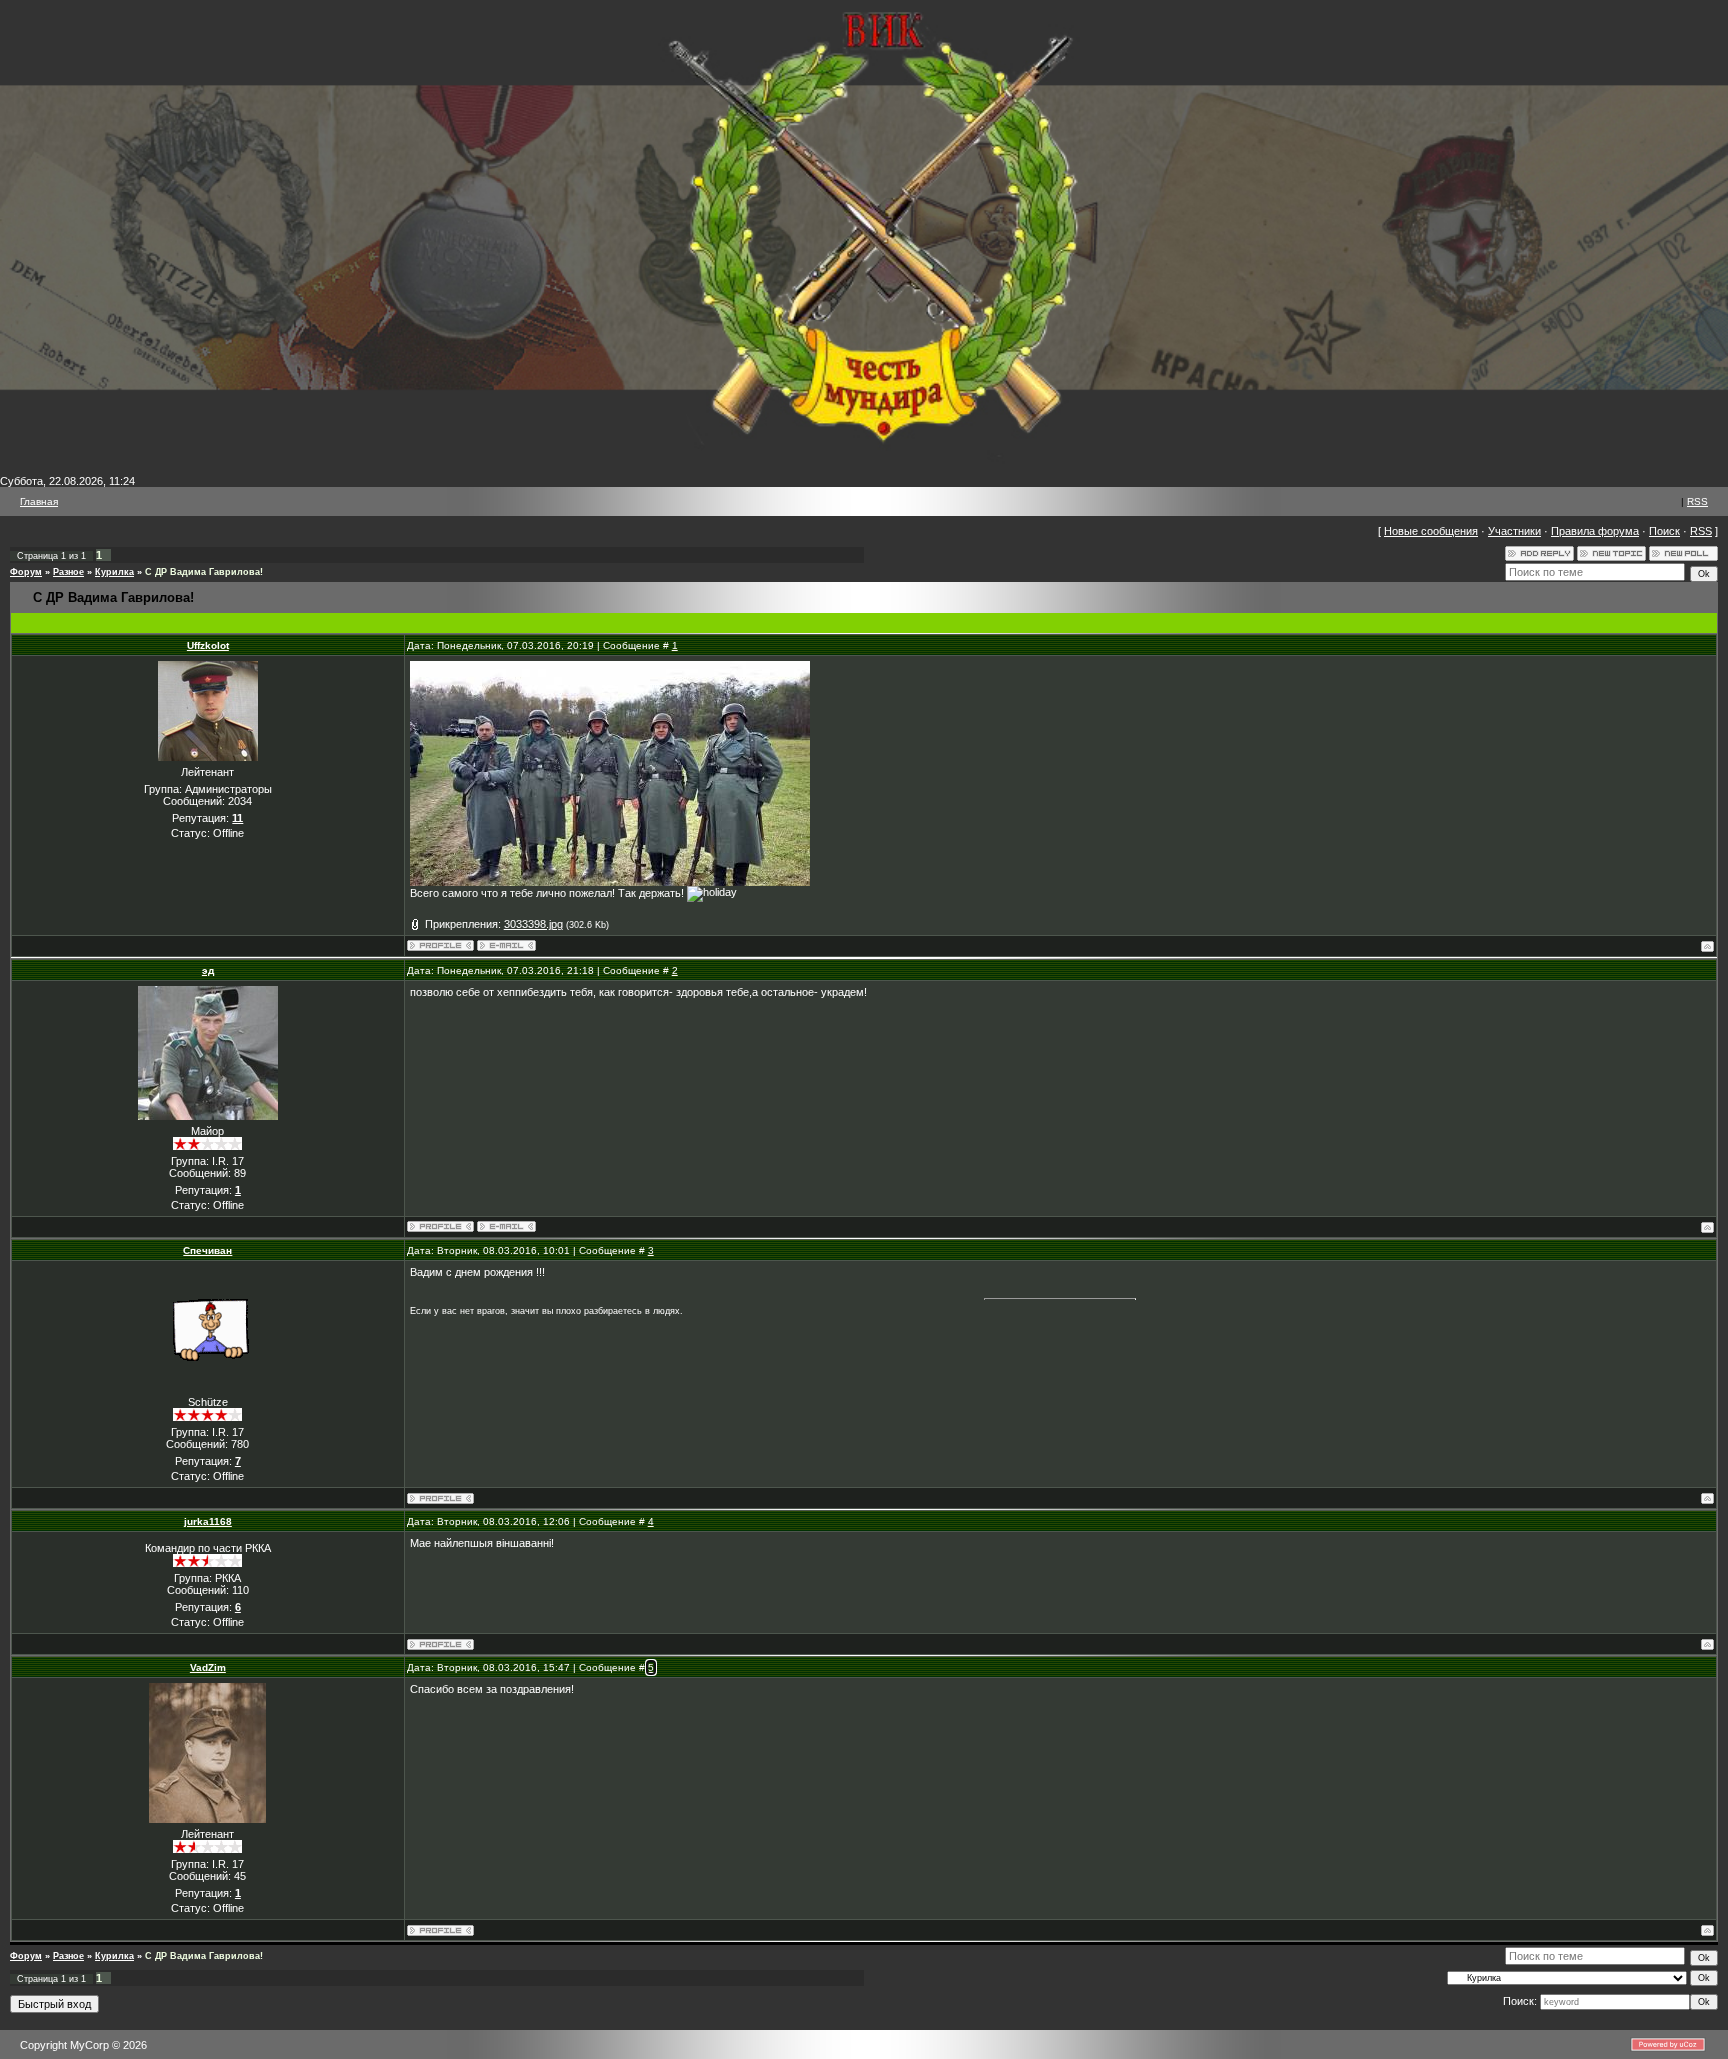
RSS (1697, 501)
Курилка (114, 572)
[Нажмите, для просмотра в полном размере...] (610, 882)
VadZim (208, 1667)
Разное (68, 572)
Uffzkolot (208, 645)
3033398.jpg (533, 924)
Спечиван (207, 1250)
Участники (1514, 531)
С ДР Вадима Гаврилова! (204, 572)
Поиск (1664, 531)
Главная (39, 501)
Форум (26, 572)
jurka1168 (208, 1521)
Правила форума (1595, 531)
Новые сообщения (1431, 531)
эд (208, 970)
